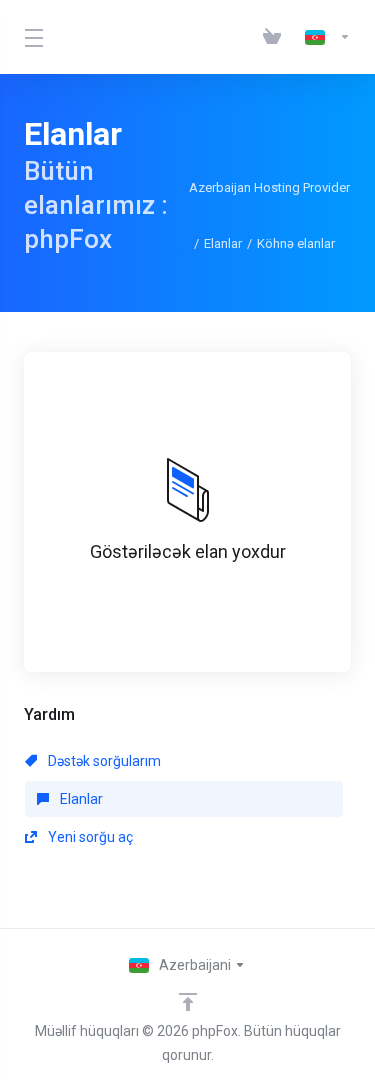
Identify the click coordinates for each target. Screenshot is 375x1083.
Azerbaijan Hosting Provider (269, 187)
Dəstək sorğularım (103, 761)
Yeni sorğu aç (89, 837)
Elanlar (223, 243)
